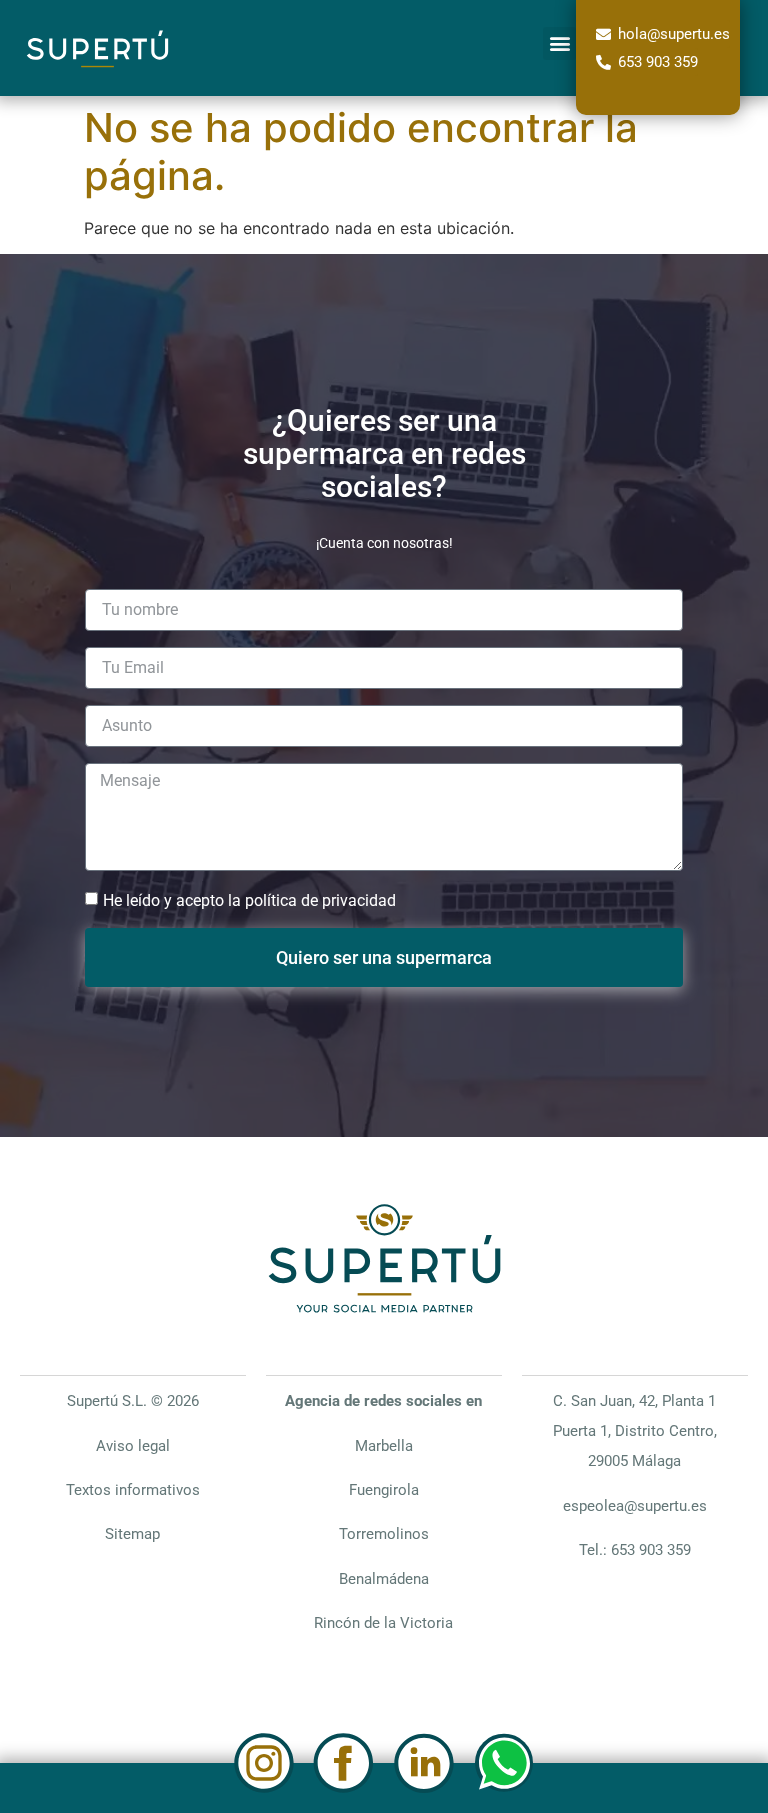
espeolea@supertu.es (635, 1506)
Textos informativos (133, 1490)
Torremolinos (384, 1534)
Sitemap (132, 1534)
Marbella (384, 1446)
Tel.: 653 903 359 (635, 1550)
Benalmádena (384, 1579)
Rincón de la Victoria (383, 1623)
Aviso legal (133, 1446)
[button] (559, 43)
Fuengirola (384, 1490)
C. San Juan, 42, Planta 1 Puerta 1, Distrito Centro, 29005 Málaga (635, 1431)
